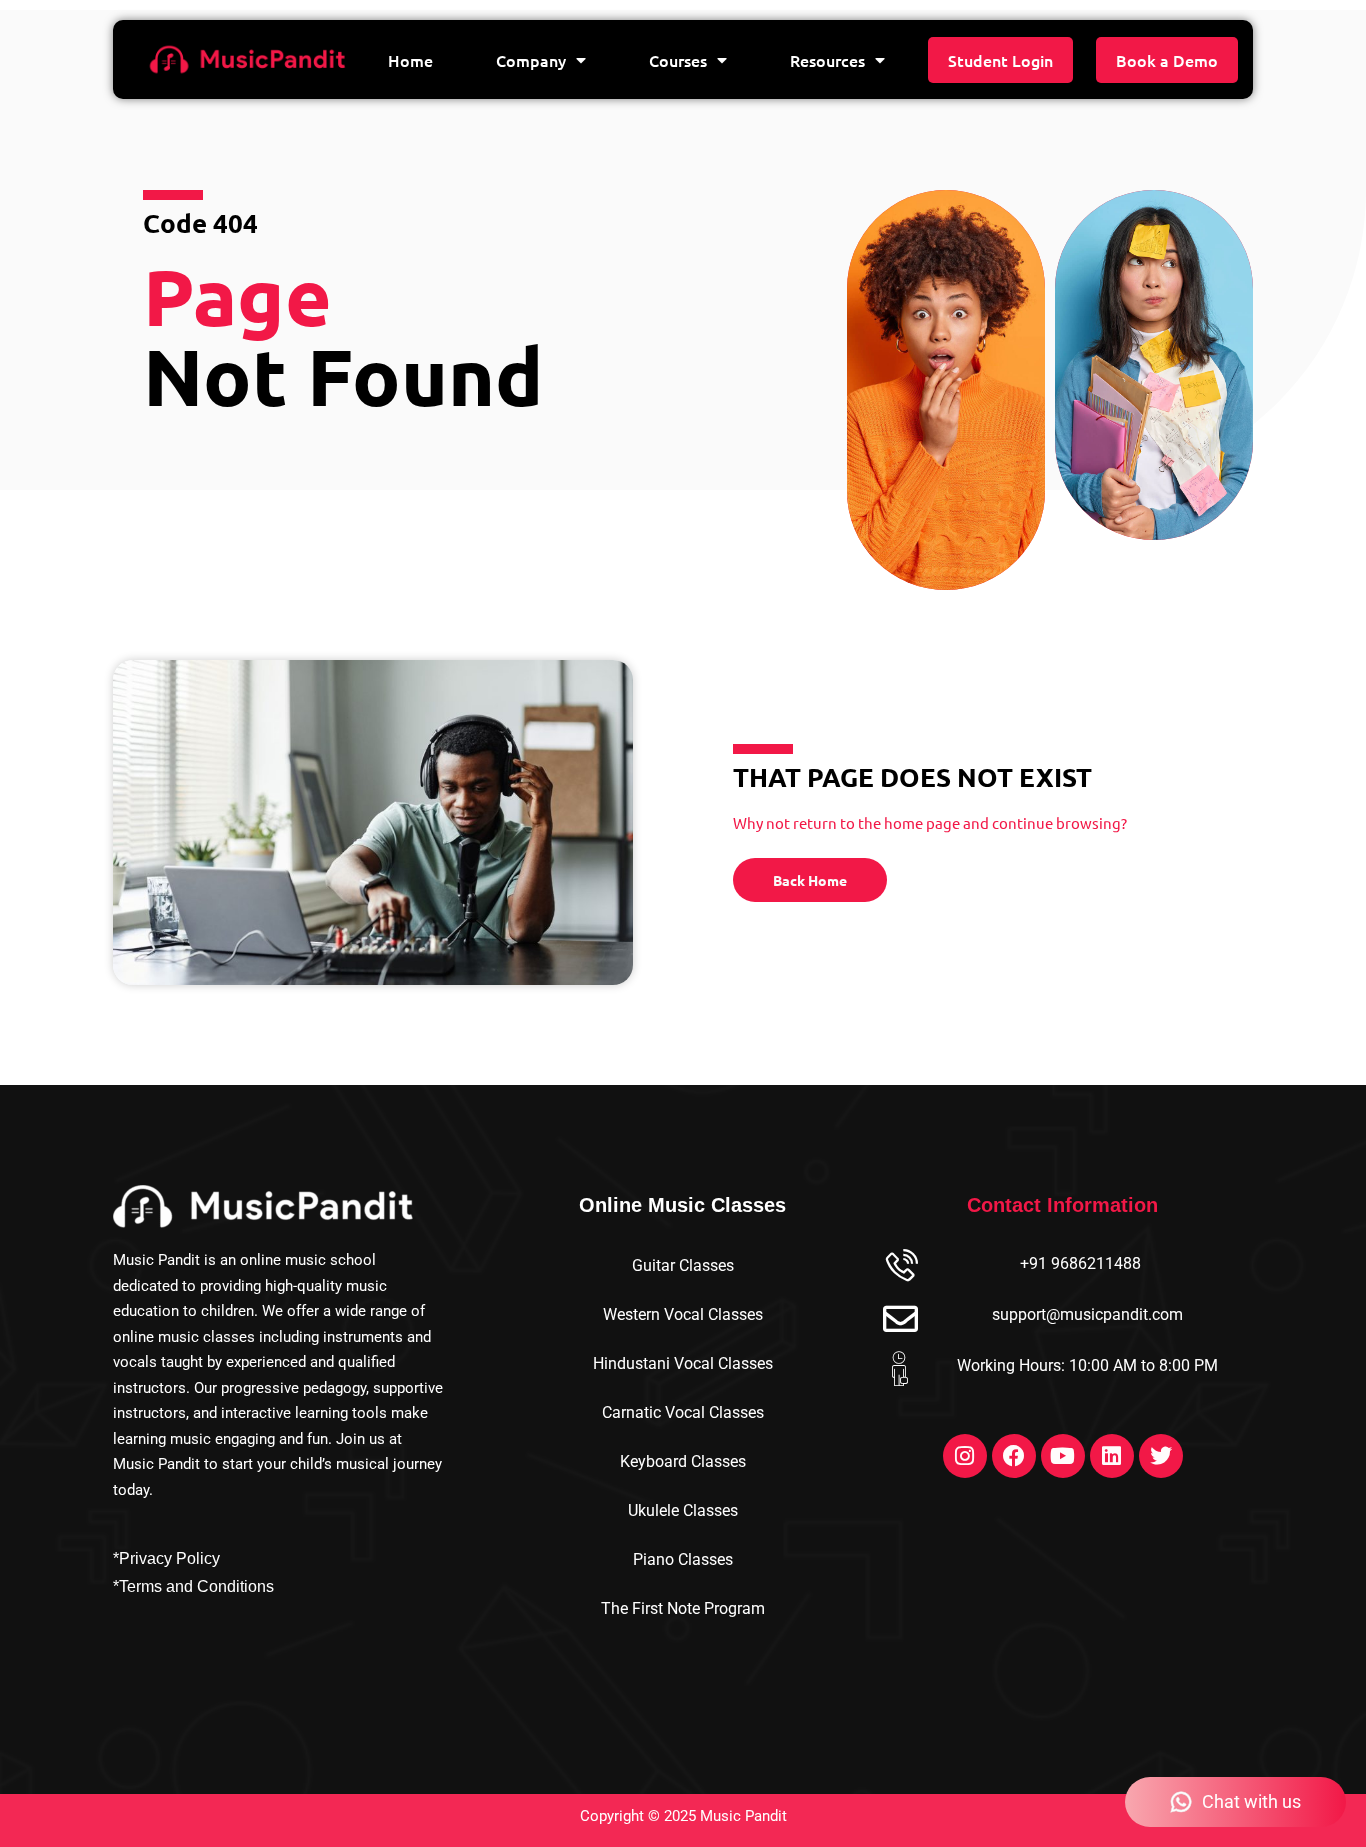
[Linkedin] (1112, 1456)
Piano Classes (683, 1559)
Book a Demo (1167, 60)
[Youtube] (1063, 1456)
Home (410, 60)
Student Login (1000, 60)
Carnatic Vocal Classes (683, 1412)
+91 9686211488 (1080, 1263)
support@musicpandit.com (1087, 1314)
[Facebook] (1014, 1456)
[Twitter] (1161, 1456)
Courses (678, 60)
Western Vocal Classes (683, 1314)
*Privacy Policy (166, 1558)
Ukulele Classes (683, 1510)
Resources (827, 60)
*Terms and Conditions (193, 1586)
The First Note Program (683, 1608)
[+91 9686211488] (900, 1267)
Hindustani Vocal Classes (683, 1363)
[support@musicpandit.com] (900, 1318)
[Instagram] (965, 1456)
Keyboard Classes (683, 1461)
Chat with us (1251, 1801)
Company (531, 60)
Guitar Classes (683, 1265)
